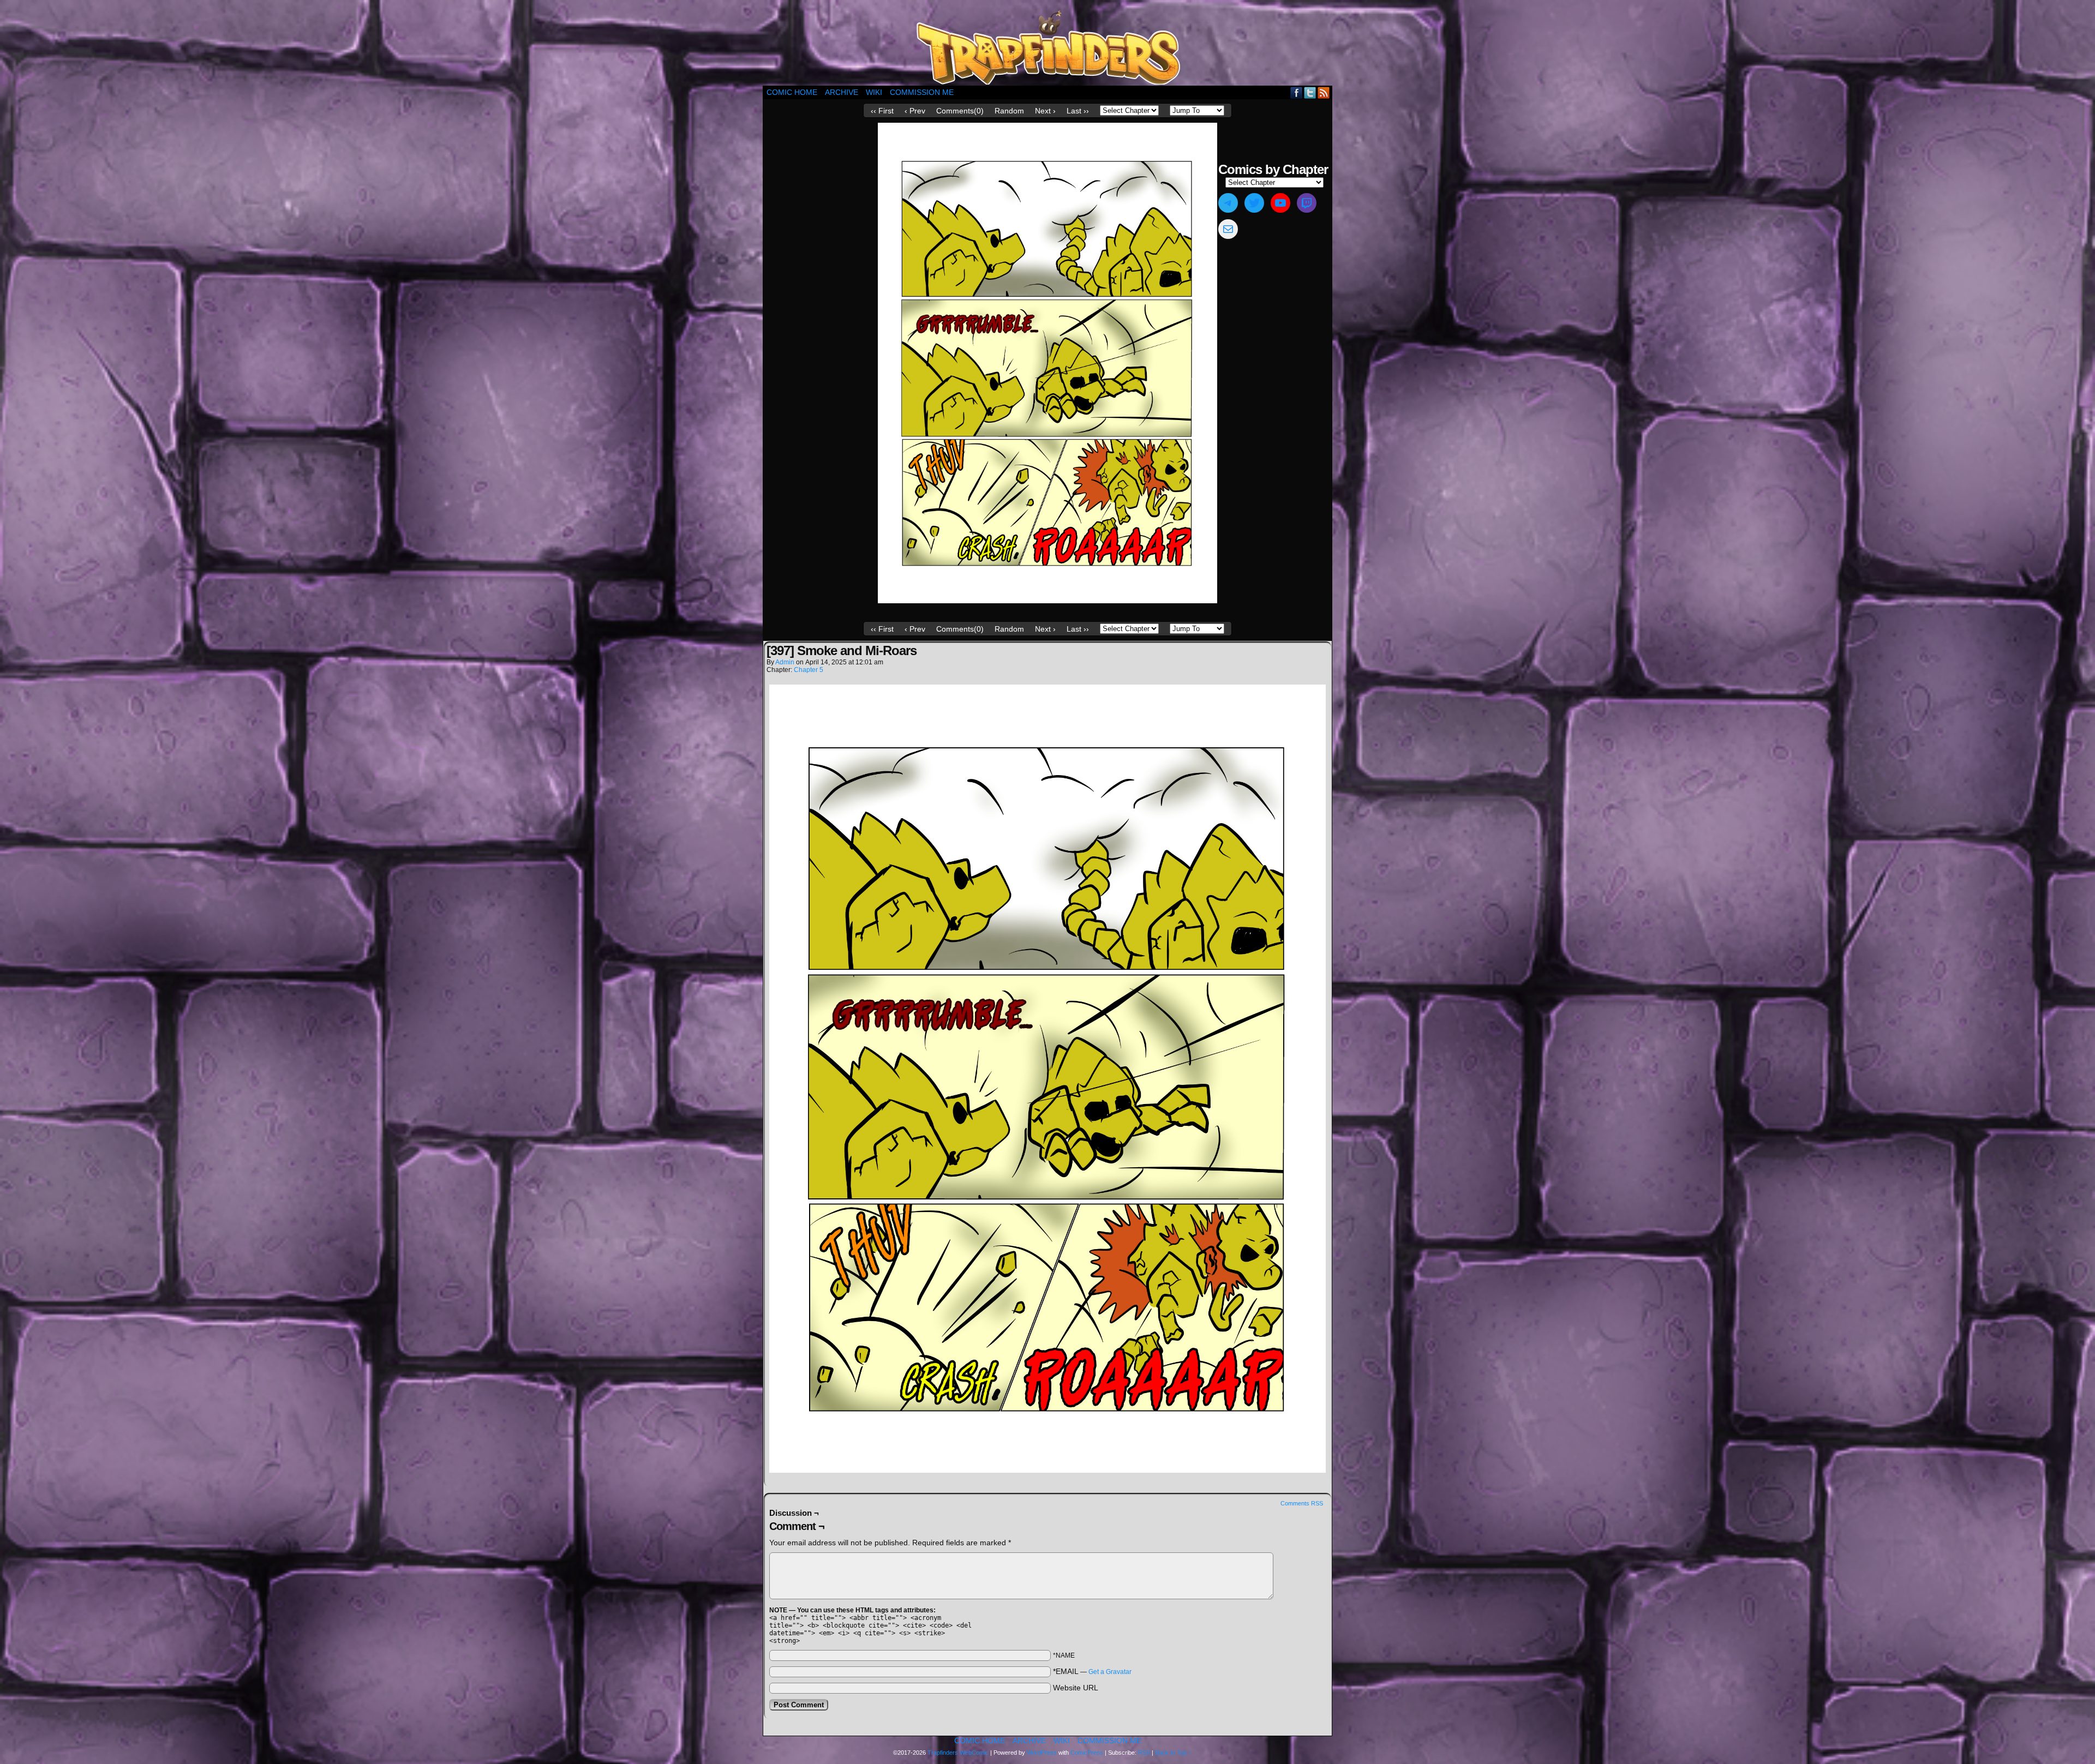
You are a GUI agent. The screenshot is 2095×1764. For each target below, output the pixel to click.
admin (785, 662)
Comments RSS (1302, 1503)
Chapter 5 (809, 670)
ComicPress (1087, 1753)
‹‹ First (882, 111)
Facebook (1297, 92)
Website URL (1076, 1688)
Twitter (1310, 92)
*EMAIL (1092, 1671)
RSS (1324, 92)
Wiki (874, 92)
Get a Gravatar (1110, 1672)
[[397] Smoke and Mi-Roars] (1047, 601)
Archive (842, 92)
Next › (1045, 111)
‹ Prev (915, 111)
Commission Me (922, 92)
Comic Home (792, 92)
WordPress (1042, 1753)
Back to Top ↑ (1173, 1753)
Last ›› (1078, 111)
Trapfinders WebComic (958, 1753)
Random (1009, 111)
